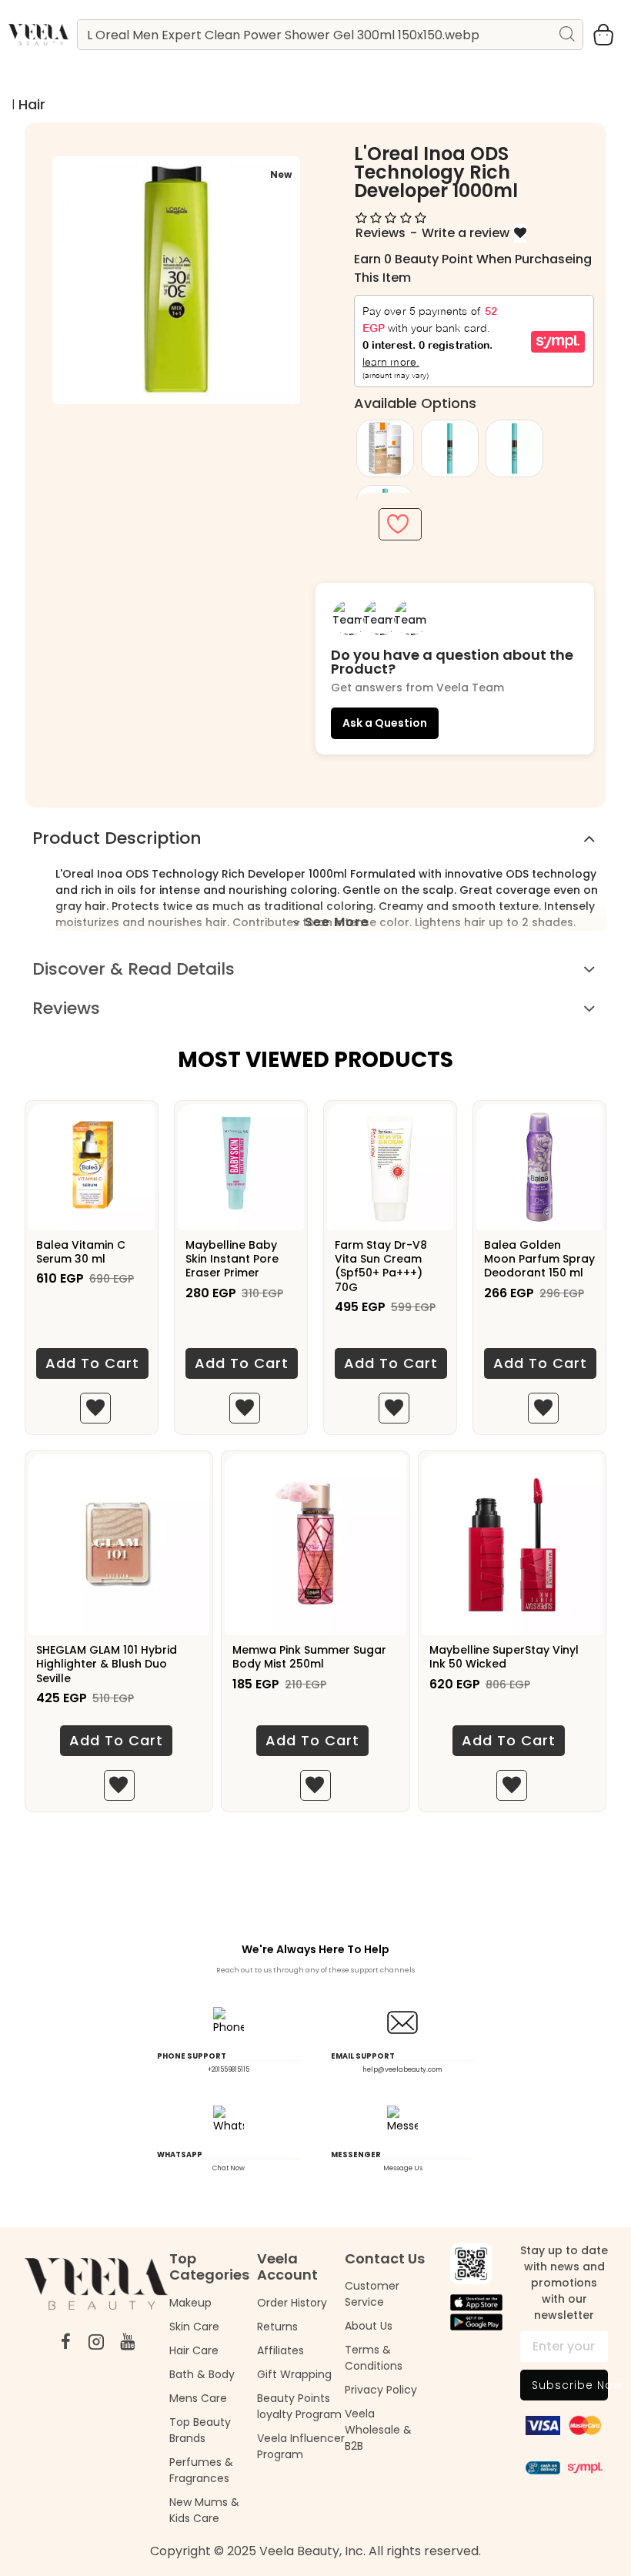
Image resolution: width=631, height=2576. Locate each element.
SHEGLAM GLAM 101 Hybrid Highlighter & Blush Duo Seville (107, 1664)
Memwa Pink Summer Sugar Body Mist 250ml (309, 1657)
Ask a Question (385, 723)
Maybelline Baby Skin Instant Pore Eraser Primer (232, 1259)
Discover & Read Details (134, 969)
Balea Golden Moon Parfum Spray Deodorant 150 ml (539, 1259)
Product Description (117, 838)
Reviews (66, 1008)
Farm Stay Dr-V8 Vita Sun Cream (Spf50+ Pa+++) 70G (381, 1266)
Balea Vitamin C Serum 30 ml (81, 1252)
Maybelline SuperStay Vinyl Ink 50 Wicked (504, 1657)
